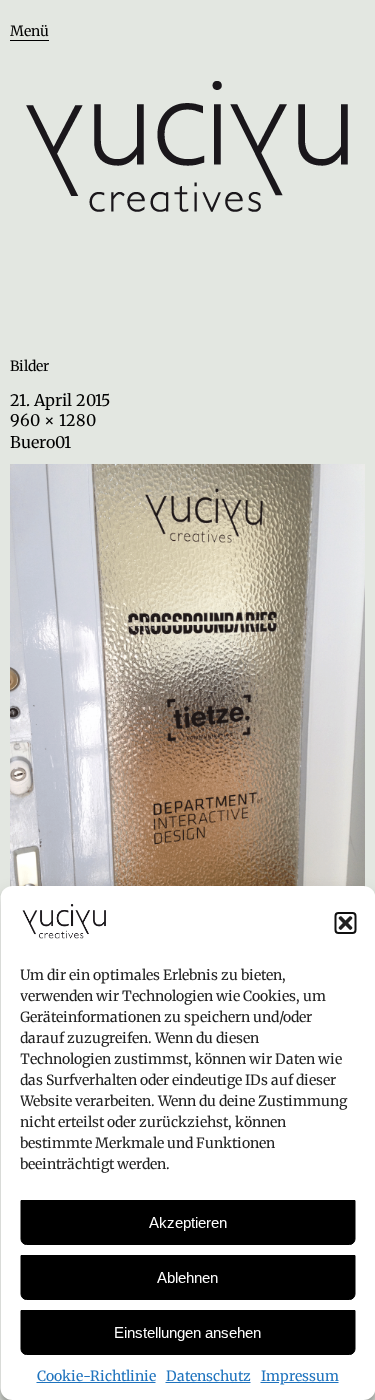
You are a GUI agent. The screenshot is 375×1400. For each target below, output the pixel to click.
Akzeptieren (188, 1222)
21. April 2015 (60, 400)
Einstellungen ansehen (187, 1332)
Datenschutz (208, 1376)
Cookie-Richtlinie (96, 1376)
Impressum (300, 1376)
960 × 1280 (53, 420)
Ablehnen (187, 1277)
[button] (345, 923)
